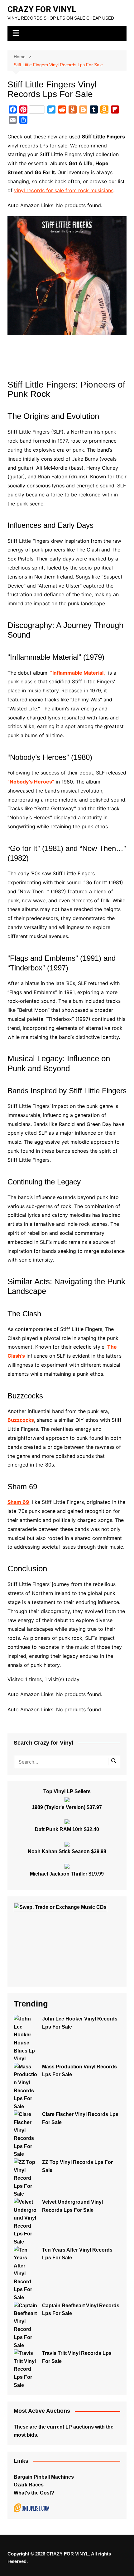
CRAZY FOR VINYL (42, 9)
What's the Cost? (34, 2493)
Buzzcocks (21, 1420)
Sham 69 (18, 1502)
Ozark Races (29, 2485)
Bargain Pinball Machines (44, 2477)
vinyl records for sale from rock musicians (64, 190)
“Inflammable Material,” (78, 673)
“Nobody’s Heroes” (31, 782)
